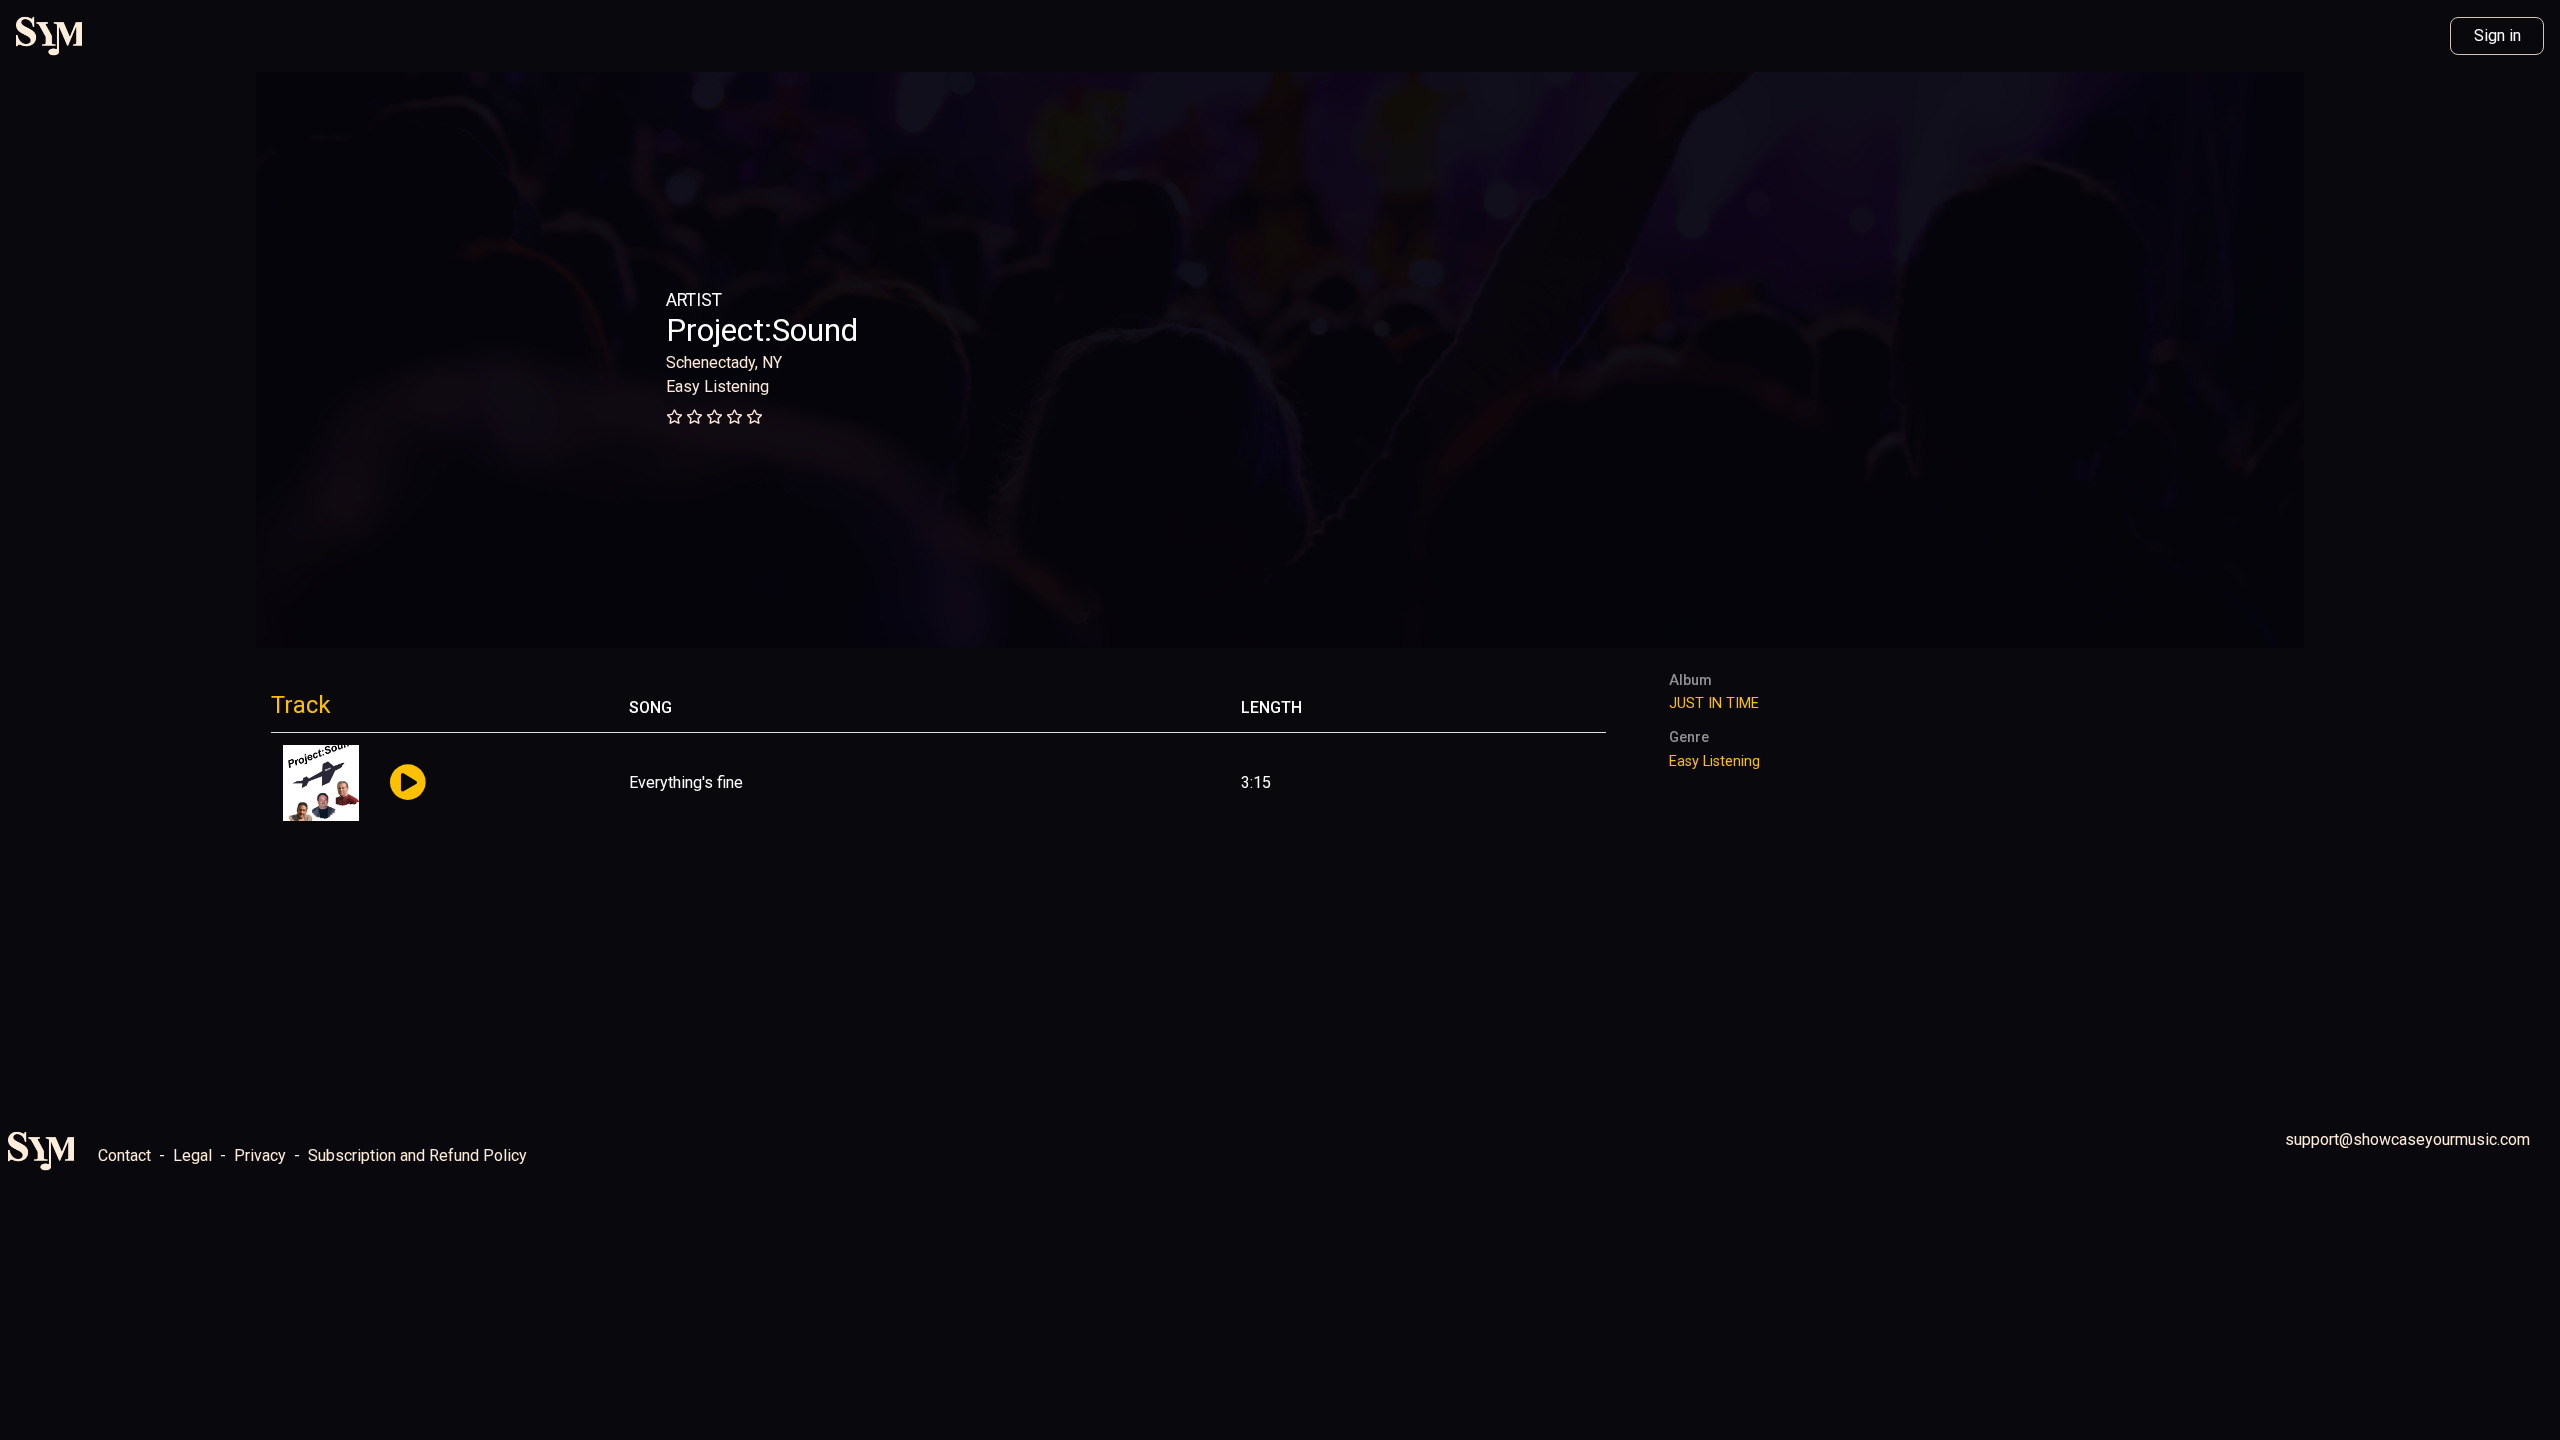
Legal (192, 1155)
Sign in (2497, 35)
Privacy (260, 1155)
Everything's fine (686, 782)
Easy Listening (717, 386)
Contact (124, 1155)
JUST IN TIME (1714, 703)
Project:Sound (762, 330)
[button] (407, 783)
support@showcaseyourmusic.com (2407, 1139)
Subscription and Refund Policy (417, 1155)
